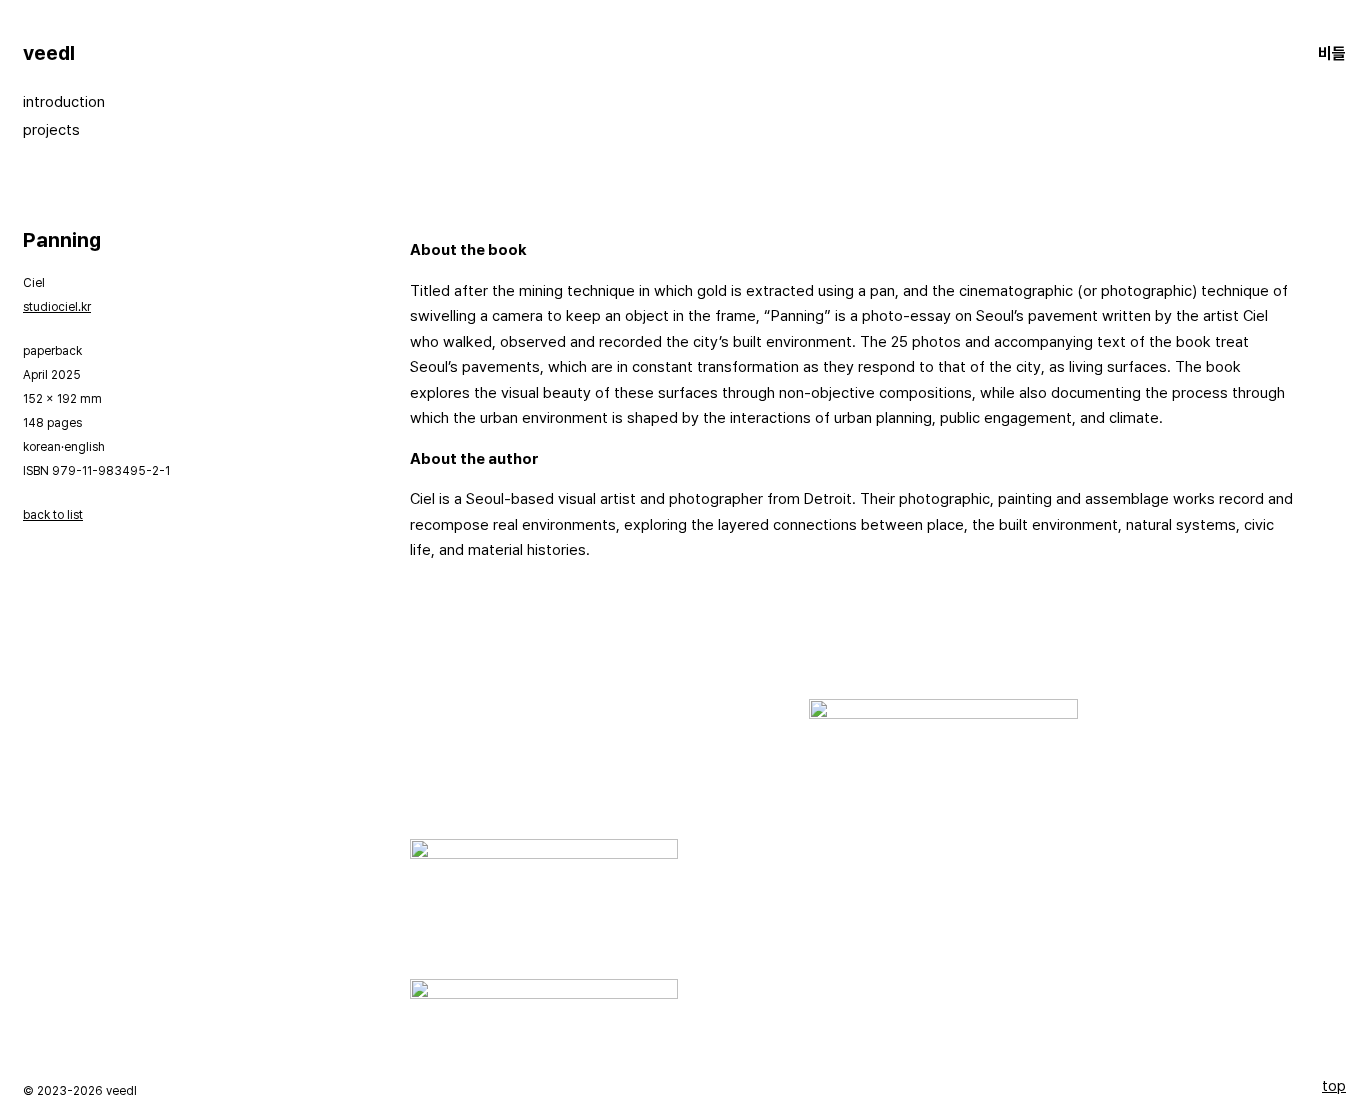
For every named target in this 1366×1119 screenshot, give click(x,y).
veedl (49, 53)
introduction (64, 102)
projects (51, 130)
